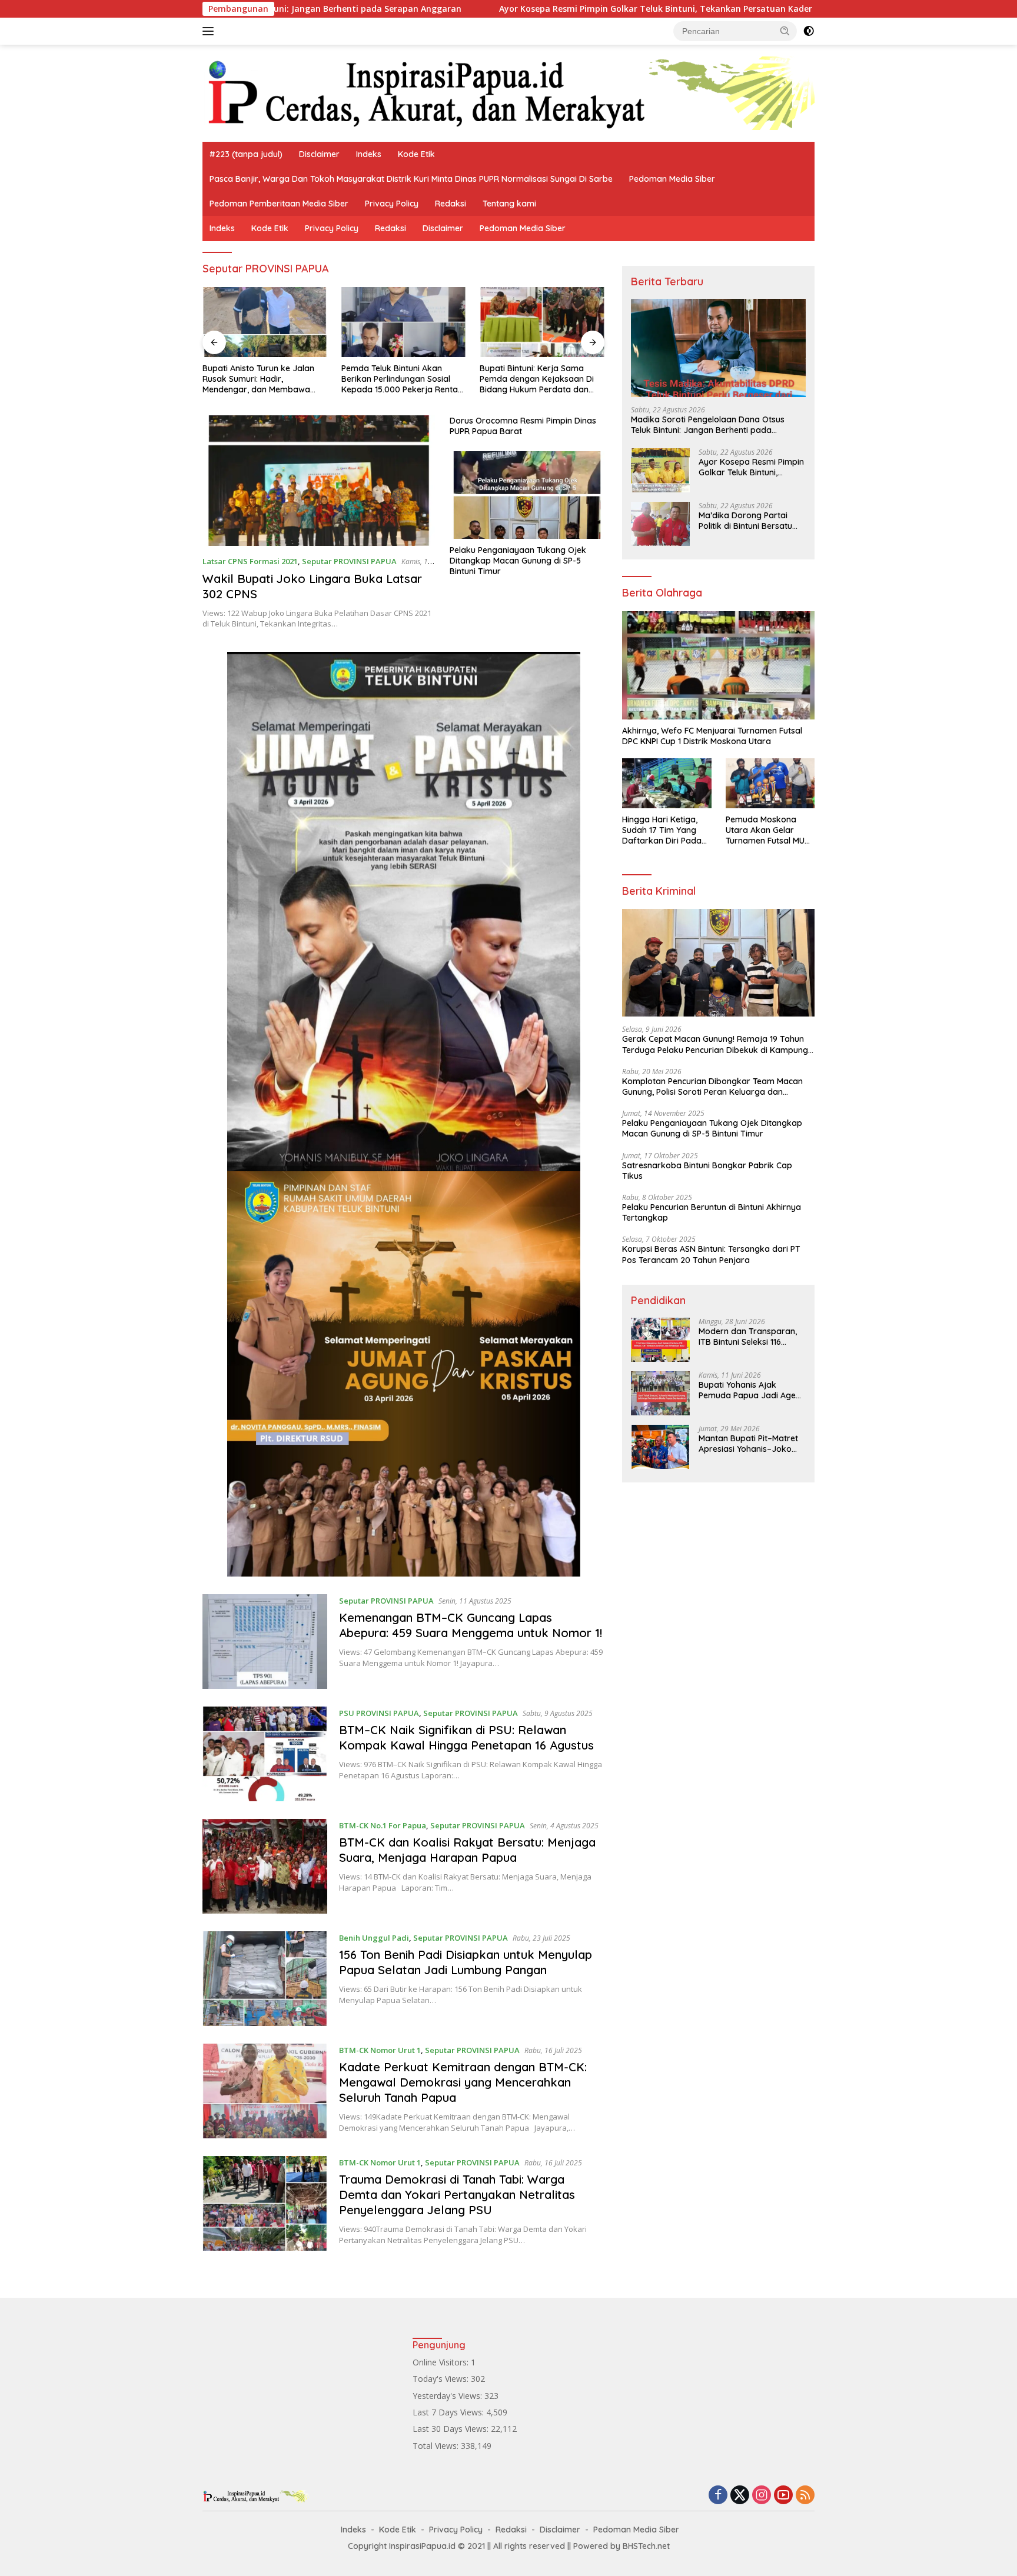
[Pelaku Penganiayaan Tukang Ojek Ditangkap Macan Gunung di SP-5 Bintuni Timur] (527, 495)
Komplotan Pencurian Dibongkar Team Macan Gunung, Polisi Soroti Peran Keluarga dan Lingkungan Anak (712, 1087)
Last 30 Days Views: (452, 2429)
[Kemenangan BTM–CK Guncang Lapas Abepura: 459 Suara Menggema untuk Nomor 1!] (265, 1642)
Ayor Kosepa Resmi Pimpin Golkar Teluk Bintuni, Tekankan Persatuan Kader (508, 9)
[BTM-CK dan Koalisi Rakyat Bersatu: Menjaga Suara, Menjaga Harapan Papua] (265, 1866)
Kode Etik (416, 154)
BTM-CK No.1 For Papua (383, 1825)
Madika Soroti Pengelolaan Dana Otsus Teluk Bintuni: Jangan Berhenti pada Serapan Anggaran (708, 425)
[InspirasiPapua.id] (508, 92)
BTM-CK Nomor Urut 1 (380, 2050)
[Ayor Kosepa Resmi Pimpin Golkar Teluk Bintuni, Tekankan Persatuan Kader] (660, 470)
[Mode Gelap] (809, 31)
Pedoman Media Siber (672, 179)
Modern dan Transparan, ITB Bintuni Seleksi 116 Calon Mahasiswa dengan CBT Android (749, 1337)
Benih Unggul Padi (374, 1938)
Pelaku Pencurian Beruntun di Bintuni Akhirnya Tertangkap (712, 1212)
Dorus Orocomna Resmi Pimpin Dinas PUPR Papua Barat (523, 426)
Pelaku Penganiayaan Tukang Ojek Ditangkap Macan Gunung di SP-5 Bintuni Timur (518, 561)
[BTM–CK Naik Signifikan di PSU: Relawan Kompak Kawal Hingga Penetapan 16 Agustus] (265, 1754)
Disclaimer (319, 154)
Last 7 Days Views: (449, 2412)
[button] (785, 31)
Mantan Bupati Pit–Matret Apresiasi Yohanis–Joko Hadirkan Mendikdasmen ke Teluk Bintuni (748, 1444)
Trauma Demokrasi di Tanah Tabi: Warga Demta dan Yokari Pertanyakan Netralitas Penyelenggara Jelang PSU (457, 2195)
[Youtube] (783, 2496)
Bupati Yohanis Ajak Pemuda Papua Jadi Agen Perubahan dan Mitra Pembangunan (750, 1390)
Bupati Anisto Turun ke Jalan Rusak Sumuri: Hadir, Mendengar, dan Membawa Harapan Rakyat (258, 379)
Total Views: (437, 2446)
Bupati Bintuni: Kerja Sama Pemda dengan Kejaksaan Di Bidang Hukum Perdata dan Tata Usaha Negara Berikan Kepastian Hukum (537, 379)
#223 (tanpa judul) (246, 154)
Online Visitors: (442, 2362)
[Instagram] (762, 2496)
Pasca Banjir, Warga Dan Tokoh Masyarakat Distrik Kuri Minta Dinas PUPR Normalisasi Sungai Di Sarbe (411, 179)
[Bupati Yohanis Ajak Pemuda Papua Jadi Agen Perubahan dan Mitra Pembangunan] (660, 1393)
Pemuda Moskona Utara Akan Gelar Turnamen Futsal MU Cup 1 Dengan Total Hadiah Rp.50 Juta (765, 830)
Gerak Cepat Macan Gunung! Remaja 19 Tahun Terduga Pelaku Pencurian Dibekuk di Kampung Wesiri (715, 1044)
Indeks (369, 154)
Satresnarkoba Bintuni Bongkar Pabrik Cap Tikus (707, 1171)
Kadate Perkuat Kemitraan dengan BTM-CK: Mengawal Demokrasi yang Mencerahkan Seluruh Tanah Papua (463, 2082)
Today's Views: (442, 2379)
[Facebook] (718, 2496)
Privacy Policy (392, 204)
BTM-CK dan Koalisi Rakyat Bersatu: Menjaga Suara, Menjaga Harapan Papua (467, 1850)
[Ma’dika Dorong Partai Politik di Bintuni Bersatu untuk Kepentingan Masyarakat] (660, 524)
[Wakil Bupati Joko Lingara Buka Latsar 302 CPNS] (319, 481)
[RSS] (805, 2496)
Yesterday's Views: (448, 2396)
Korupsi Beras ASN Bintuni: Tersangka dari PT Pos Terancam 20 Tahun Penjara (711, 1254)
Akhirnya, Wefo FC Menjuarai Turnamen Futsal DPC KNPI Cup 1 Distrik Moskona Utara (712, 736)
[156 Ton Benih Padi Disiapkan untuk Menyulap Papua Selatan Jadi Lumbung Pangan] (265, 1979)
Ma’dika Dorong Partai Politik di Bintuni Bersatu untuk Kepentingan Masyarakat (745, 521)
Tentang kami (509, 204)
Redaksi (451, 204)
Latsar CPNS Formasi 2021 (250, 561)
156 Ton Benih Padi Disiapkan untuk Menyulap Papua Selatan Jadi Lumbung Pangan (466, 1962)
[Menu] (210, 31)
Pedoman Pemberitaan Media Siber (279, 204)
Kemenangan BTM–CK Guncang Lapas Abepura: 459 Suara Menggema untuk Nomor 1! (471, 1625)
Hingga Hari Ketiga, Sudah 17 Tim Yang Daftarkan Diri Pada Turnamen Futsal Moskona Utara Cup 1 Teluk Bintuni (664, 830)
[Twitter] (740, 2496)
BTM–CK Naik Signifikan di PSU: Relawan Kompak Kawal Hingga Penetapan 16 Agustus (466, 1737)
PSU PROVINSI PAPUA (379, 1713)
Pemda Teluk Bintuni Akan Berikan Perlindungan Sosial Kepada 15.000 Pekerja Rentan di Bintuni (402, 379)
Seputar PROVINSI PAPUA (349, 561)
